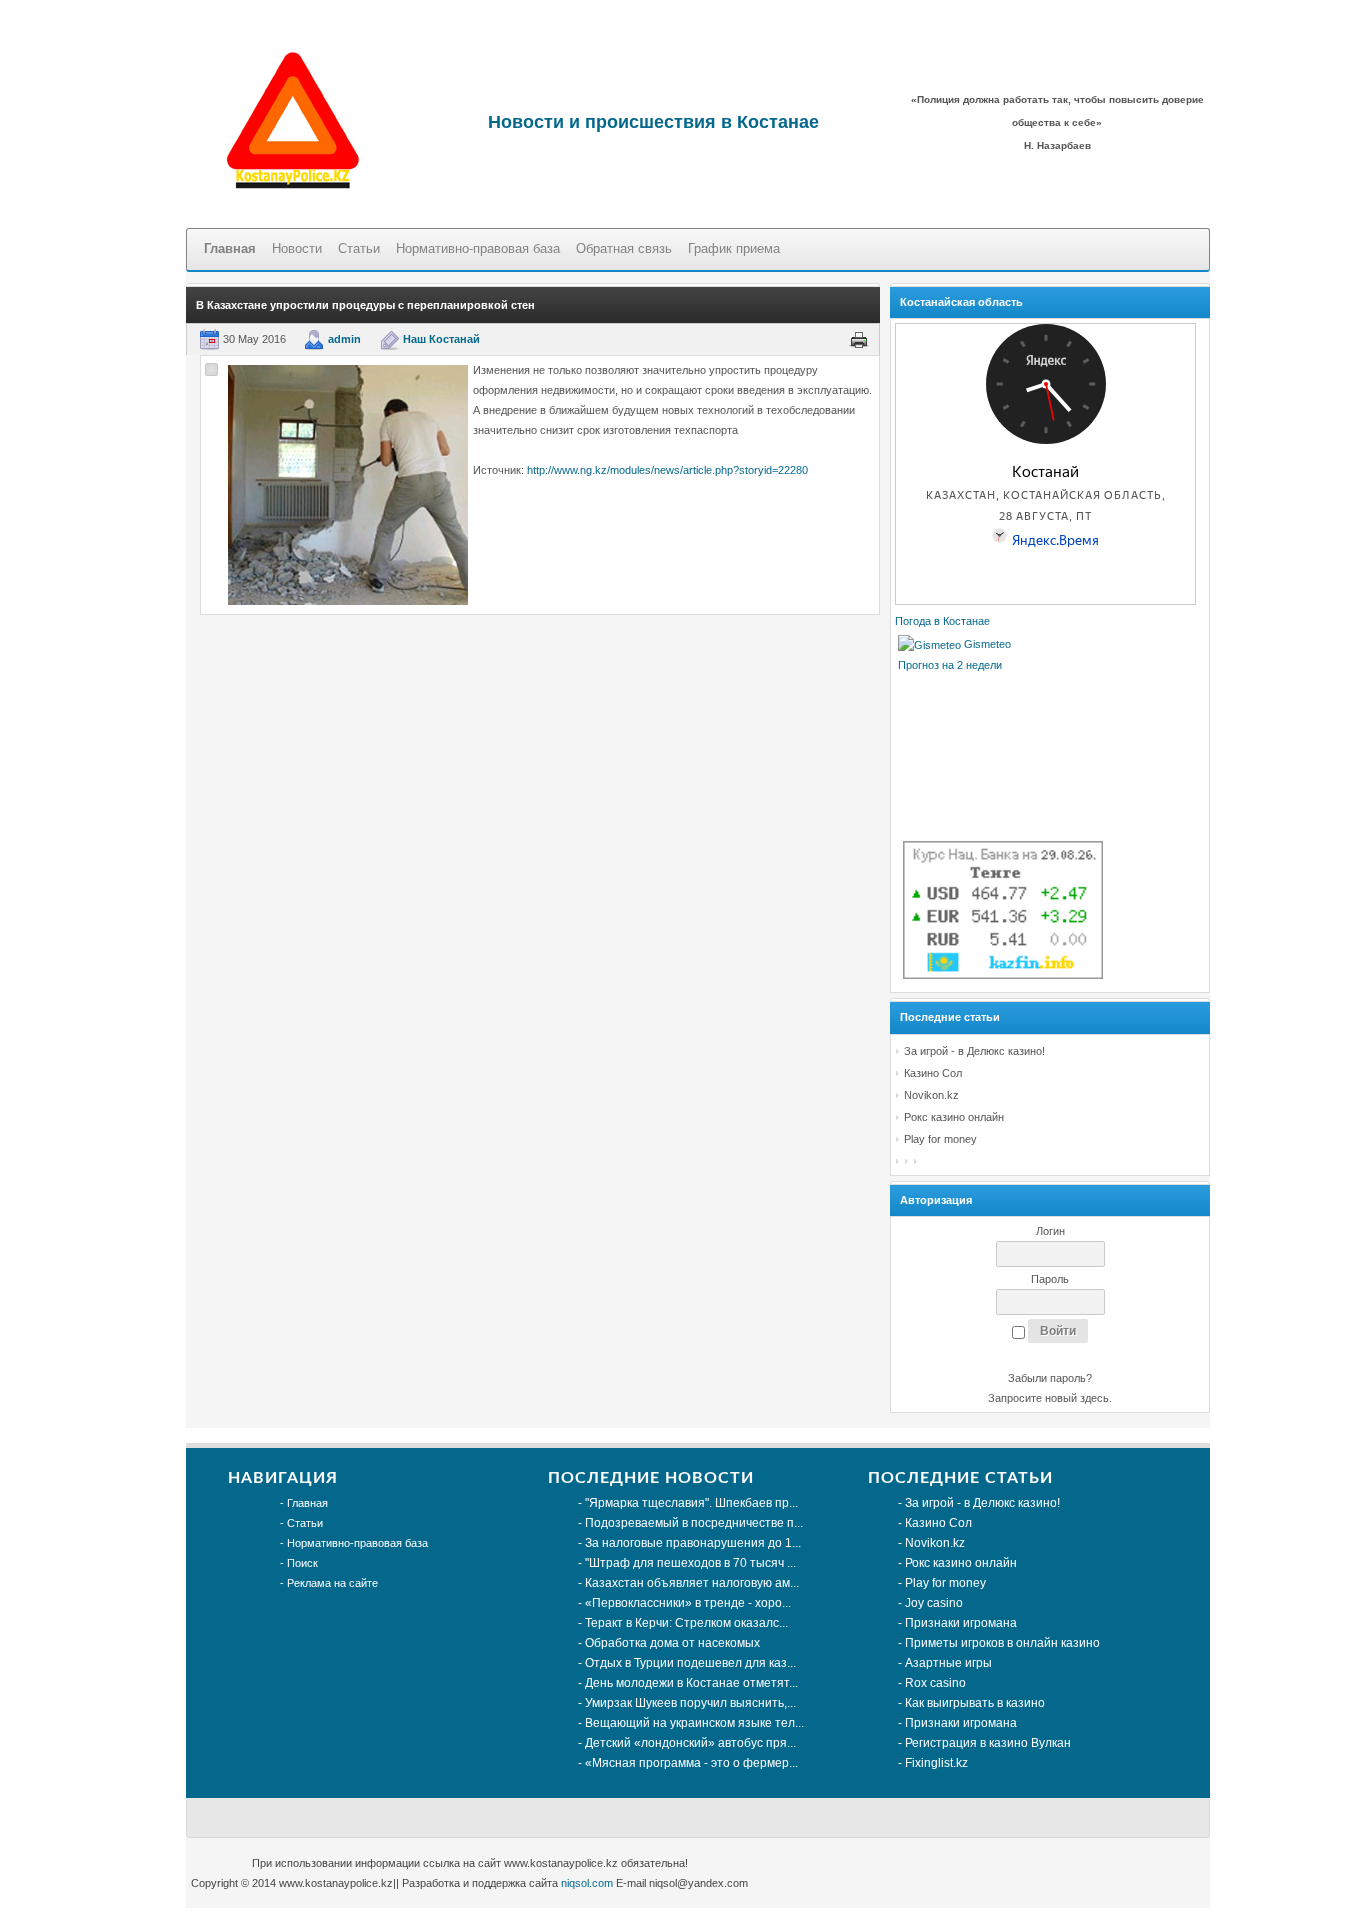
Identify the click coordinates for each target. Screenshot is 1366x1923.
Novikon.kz (931, 1095)
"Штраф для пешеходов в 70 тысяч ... (690, 1563)
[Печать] (859, 339)
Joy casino (934, 1603)
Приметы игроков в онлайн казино (1002, 1643)
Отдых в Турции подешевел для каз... (690, 1663)
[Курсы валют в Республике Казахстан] (1003, 975)
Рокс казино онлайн (954, 1117)
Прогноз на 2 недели (950, 665)
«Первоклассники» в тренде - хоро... (688, 1603)
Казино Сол (933, 1073)
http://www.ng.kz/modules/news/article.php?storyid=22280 (667, 470)
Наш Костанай (441, 339)
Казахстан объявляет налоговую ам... (692, 1583)
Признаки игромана (961, 1623)
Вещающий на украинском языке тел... (694, 1723)
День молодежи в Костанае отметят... (691, 1683)
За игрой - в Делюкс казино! (974, 1051)
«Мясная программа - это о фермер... (691, 1763)
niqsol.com (587, 1883)
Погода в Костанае (942, 621)
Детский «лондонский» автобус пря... (690, 1743)
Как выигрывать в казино (975, 1703)
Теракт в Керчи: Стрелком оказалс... (686, 1623)
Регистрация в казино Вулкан (988, 1743)
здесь (1094, 1398)
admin (344, 339)
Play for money (940, 1139)
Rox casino (935, 1683)
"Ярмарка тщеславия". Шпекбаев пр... (691, 1503)
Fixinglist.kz (936, 1763)
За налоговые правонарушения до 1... (693, 1543)
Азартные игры (948, 1663)
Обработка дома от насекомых (672, 1643)
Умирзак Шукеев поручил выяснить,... (690, 1703)
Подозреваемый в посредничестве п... (694, 1523)
